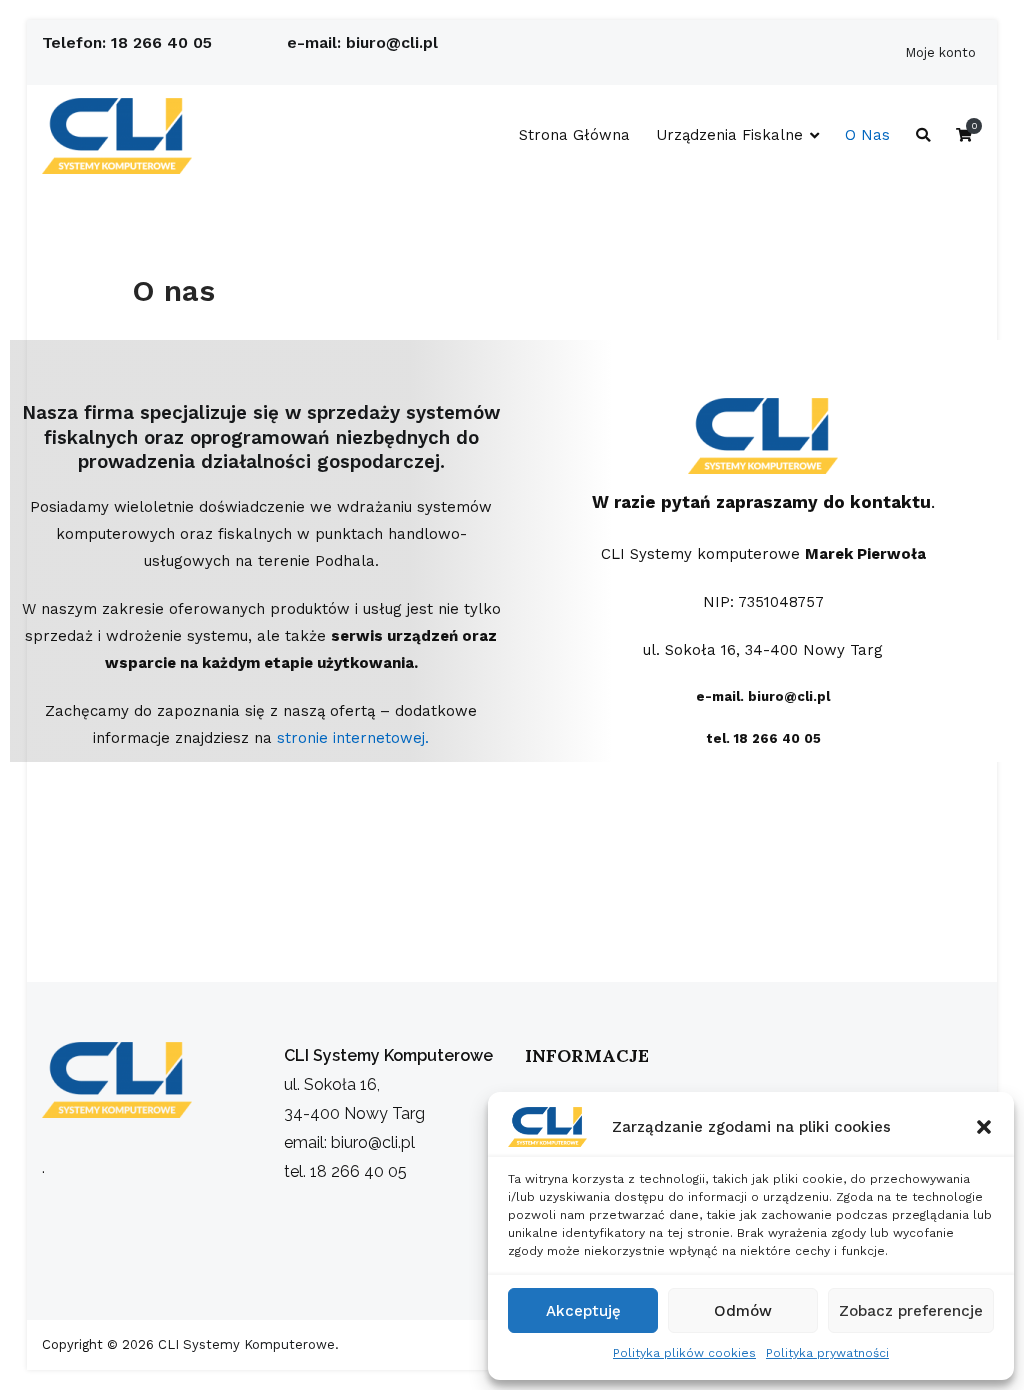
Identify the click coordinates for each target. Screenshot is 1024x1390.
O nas (867, 135)
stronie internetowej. (353, 738)
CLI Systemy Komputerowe (244, 1344)
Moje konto (940, 52)
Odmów (743, 1311)
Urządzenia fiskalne (729, 135)
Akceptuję (583, 1311)
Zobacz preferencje (911, 1311)
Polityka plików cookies (684, 1353)
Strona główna (574, 135)
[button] (984, 1127)
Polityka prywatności (827, 1353)
